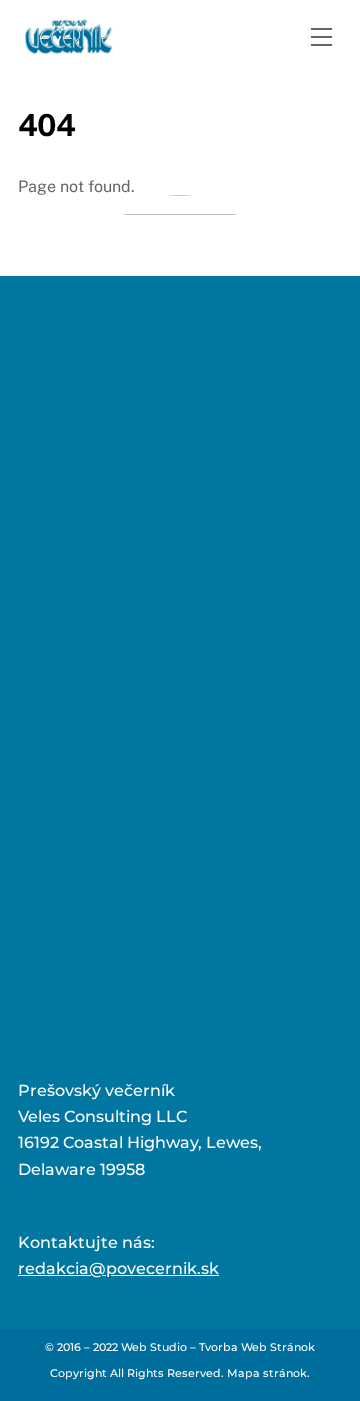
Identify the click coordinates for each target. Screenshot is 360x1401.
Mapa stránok (267, 1373)
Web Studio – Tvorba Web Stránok (218, 1347)
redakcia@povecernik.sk (118, 1268)
